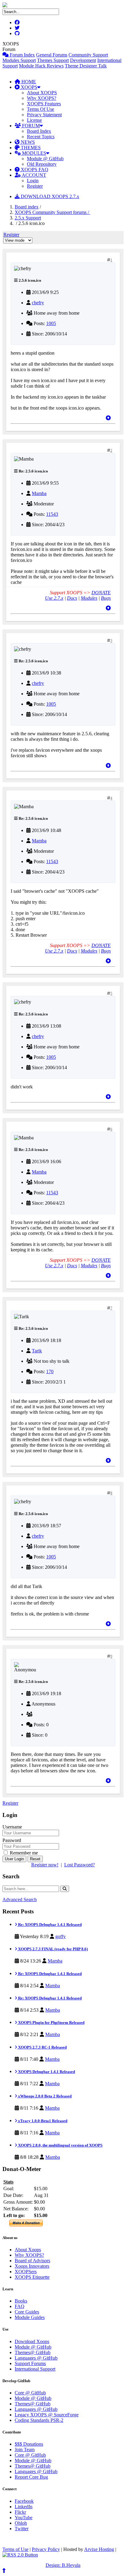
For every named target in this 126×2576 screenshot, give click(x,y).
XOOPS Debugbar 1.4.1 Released (46, 2072)
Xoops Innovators (32, 2266)
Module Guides (30, 2317)
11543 (52, 514)
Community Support (88, 55)
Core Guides (27, 2312)
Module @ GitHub (45, 159)
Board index (27, 207)
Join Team (25, 2449)
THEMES (30, 148)
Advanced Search (20, 1899)
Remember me (23, 1853)
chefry (38, 303)
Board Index (39, 131)
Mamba (39, 493)
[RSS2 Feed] (20, 2555)
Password (12, 1840)
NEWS (27, 142)
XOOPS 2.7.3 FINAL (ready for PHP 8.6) (52, 1949)
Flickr (20, 2512)
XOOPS (28, 87)
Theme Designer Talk (86, 66)
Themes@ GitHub (33, 2352)
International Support (35, 2369)
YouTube (24, 2518)
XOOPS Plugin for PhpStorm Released (51, 2022)
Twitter (22, 2529)
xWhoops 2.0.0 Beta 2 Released (44, 2096)
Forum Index (22, 55)
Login (33, 181)
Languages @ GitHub (36, 2358)
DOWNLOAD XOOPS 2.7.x (49, 196)
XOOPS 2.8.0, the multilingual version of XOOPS (60, 2145)
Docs (72, 598)
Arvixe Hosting (99, 2549)
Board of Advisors (32, 2261)
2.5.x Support (28, 218)
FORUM (30, 126)
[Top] (108, 418)
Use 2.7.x (54, 598)
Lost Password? (80, 1865)
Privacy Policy (46, 2549)
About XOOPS (42, 93)
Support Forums (30, 2363)
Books (21, 2301)
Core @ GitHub (30, 2393)
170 (50, 1371)
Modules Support (19, 60)
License (34, 120)
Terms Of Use (41, 109)
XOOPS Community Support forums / (52, 212)
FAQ (20, 2306)
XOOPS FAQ (34, 170)
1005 (51, 323)
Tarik (37, 1351)
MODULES (33, 153)
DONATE (101, 593)
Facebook (24, 2501)
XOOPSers (26, 2272)
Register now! (45, 1865)
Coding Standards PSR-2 (39, 2420)
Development (83, 60)
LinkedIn (24, 2507)
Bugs (106, 598)
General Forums (52, 55)
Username (12, 1827)
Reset (35, 1859)
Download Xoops (32, 2341)
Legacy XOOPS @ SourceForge (47, 2415)
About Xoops (28, 2250)
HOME (28, 82)
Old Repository (42, 164)
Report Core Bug (31, 2477)
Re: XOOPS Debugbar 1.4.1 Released (49, 1925)
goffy (61, 1936)
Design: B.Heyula (63, 2565)
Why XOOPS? (42, 98)
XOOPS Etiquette (32, 2277)
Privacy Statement (44, 115)
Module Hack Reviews (41, 66)
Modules (89, 598)
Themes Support (53, 60)
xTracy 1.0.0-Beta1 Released (42, 2121)
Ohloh (21, 2523)
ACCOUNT (33, 175)
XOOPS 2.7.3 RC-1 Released (42, 2047)
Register (35, 186)
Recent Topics (41, 137)
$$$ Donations (29, 2444)
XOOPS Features (44, 104)
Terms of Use (15, 2549)
